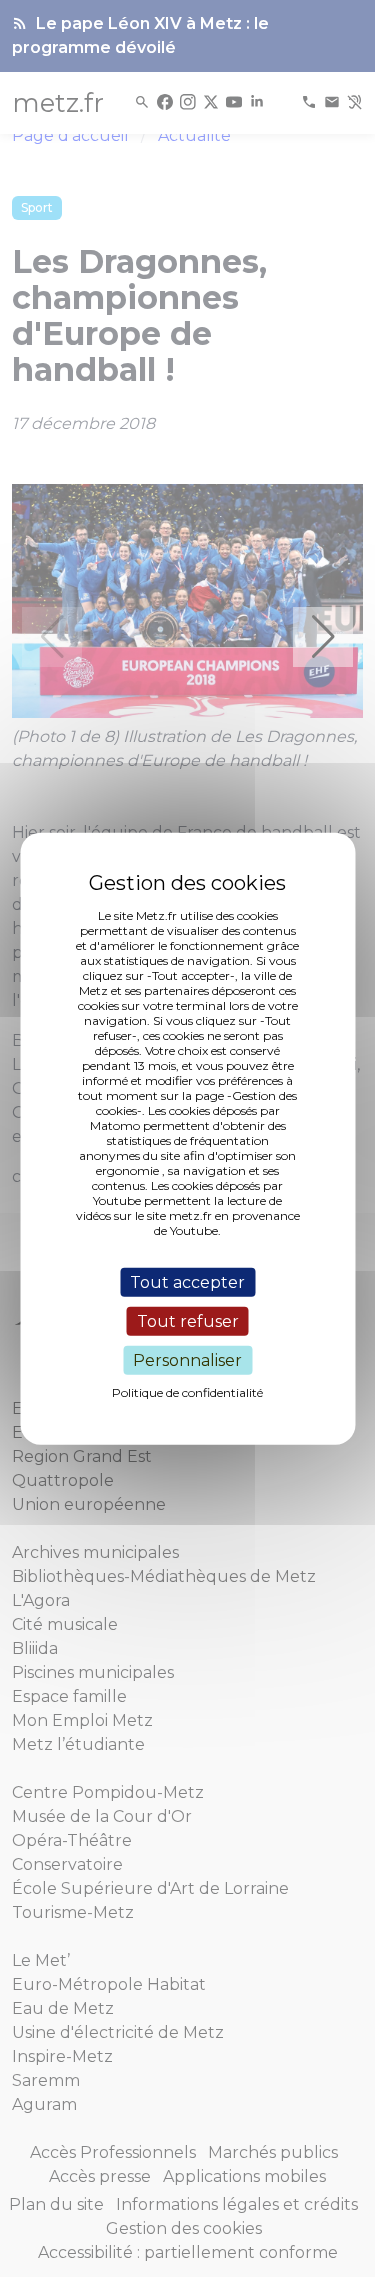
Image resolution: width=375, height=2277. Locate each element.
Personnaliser (187, 1360)
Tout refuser (188, 1320)
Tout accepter (187, 1281)
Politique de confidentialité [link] (187, 1392)
